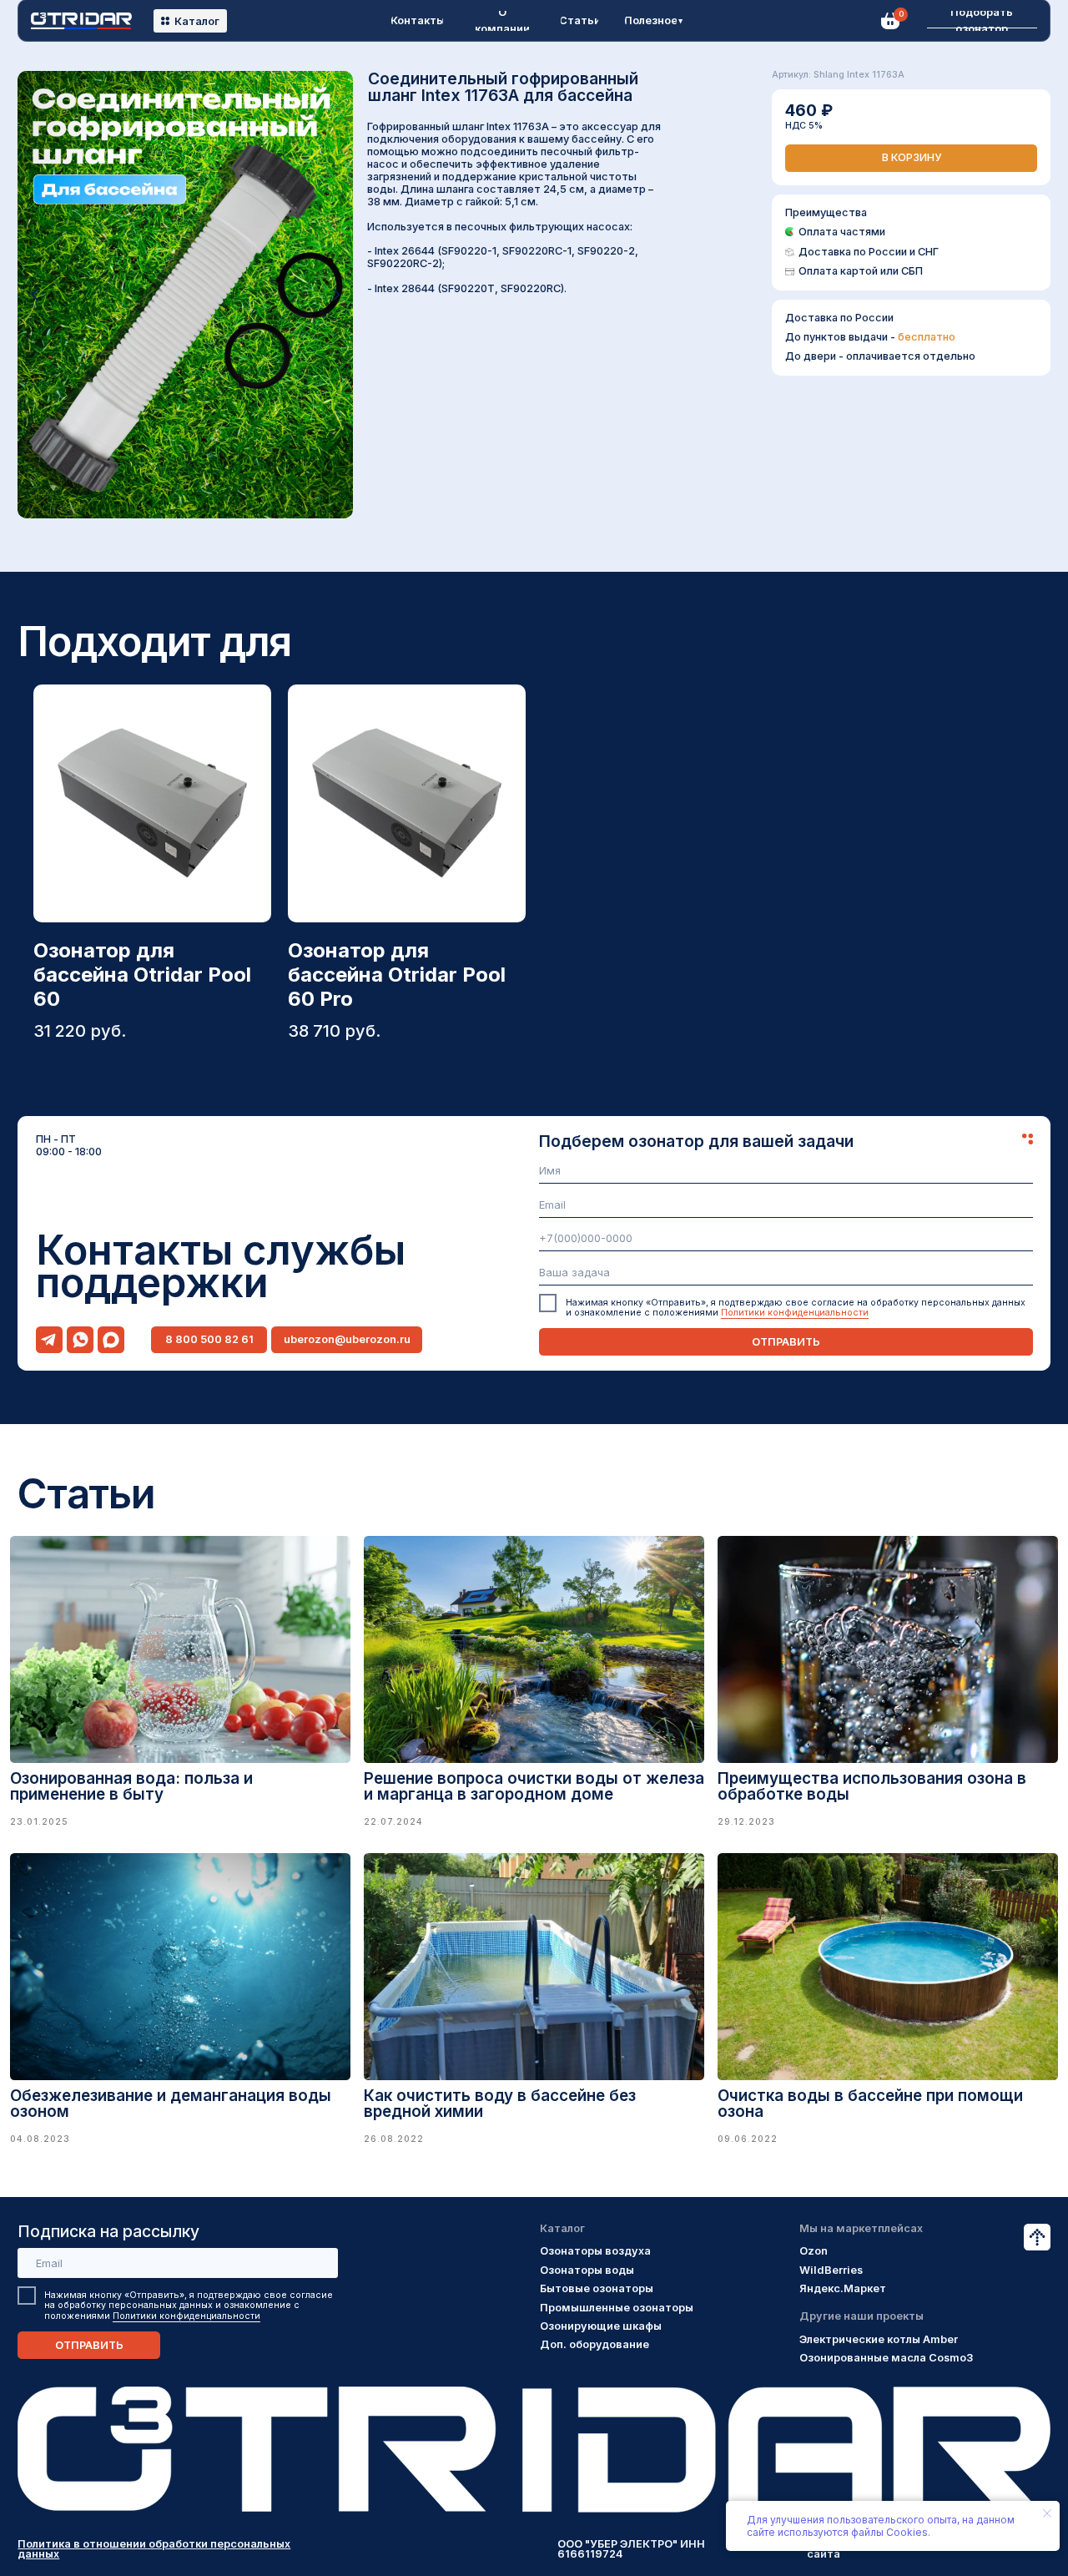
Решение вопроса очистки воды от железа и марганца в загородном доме (534, 1786)
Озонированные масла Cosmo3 (886, 2358)
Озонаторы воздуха (595, 2251)
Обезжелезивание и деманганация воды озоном (171, 2104)
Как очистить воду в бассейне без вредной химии (500, 2104)
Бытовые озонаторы (597, 2288)
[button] (982, 21)
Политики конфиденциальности (795, 1313)
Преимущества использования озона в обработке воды (872, 1786)
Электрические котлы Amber (879, 2339)
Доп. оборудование (594, 2344)
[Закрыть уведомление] (1047, 2513)
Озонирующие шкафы (601, 2326)
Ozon (814, 2251)
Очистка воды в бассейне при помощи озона (870, 2104)
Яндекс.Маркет (843, 2288)
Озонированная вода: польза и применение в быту (131, 1786)
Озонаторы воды (587, 2270)
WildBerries (831, 2270)
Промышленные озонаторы (617, 2308)
